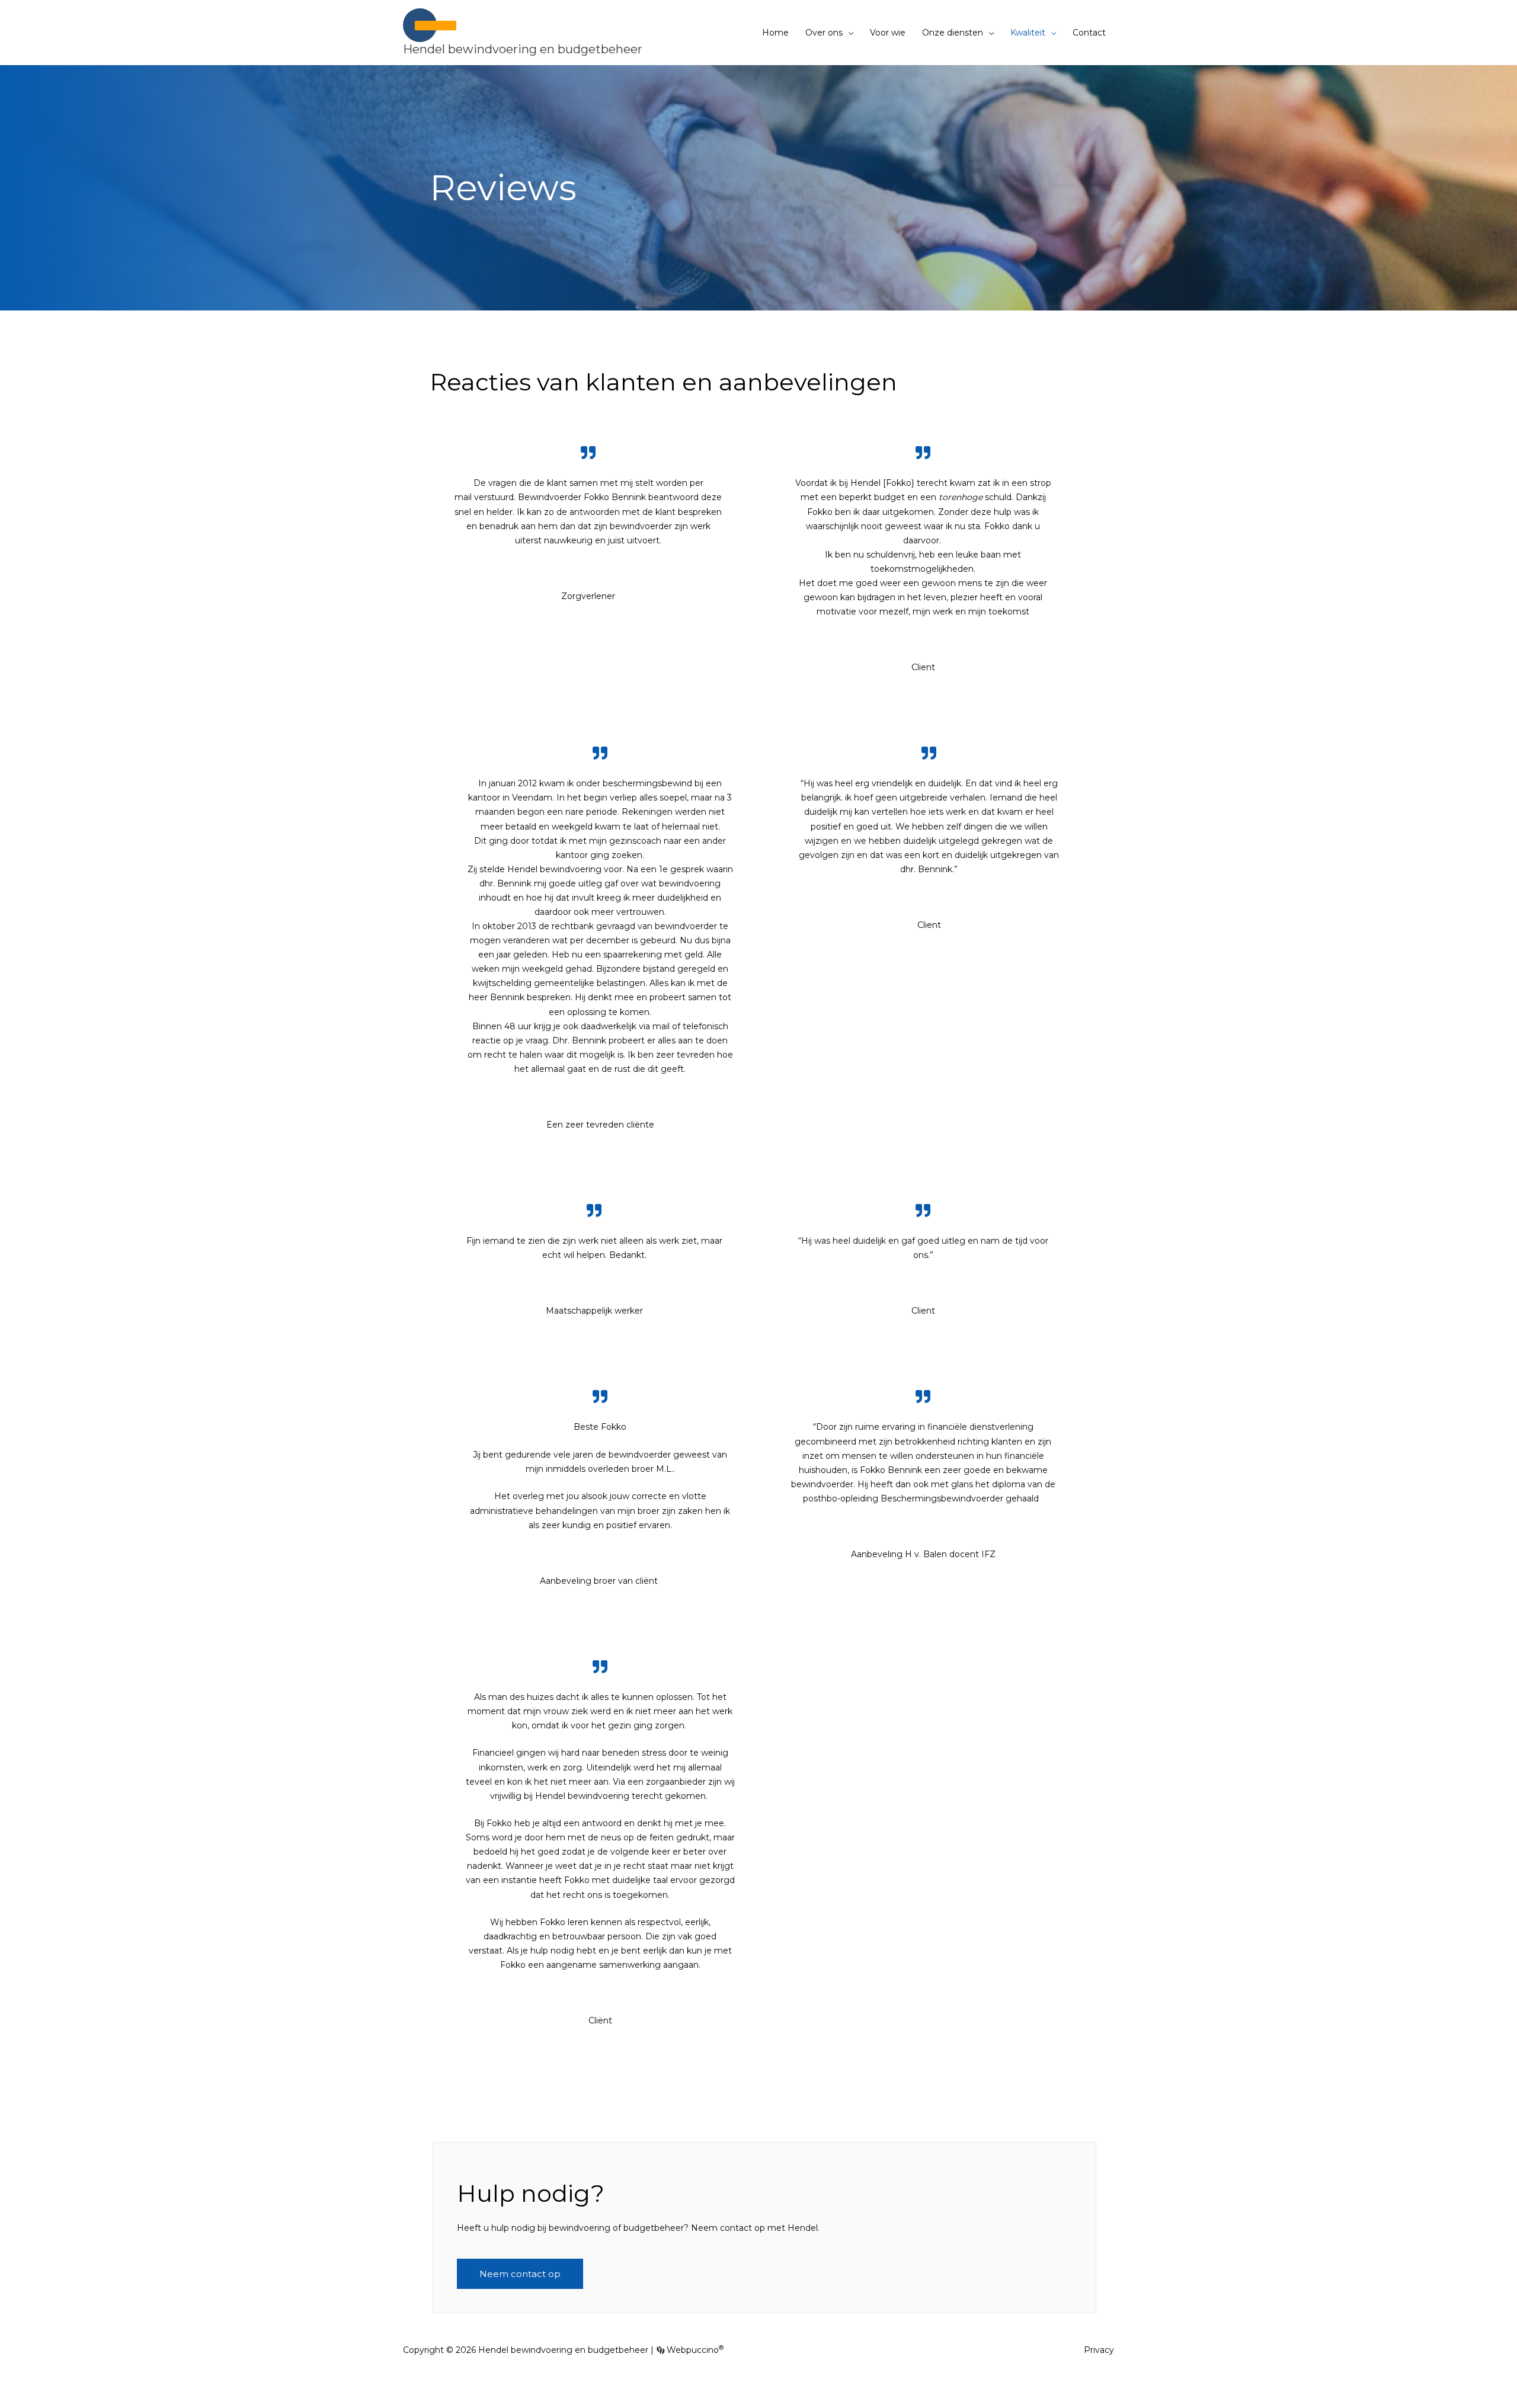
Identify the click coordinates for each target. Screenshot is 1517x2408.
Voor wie (888, 33)
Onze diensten (953, 33)
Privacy (1099, 2350)
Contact (1089, 33)
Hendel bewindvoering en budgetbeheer (523, 49)
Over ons (824, 33)
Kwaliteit (1028, 33)
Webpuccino (694, 2350)
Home (775, 33)
